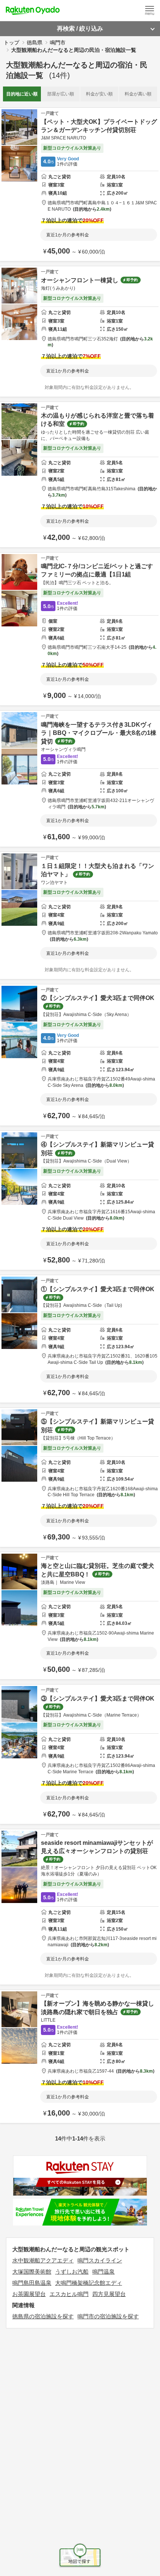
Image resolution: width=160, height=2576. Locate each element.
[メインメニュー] (150, 10)
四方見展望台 (109, 2294)
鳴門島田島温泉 (32, 2283)
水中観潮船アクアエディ (43, 2260)
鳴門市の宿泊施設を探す (108, 2316)
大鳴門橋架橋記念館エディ (89, 2283)
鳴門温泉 (103, 2272)
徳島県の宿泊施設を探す (43, 2316)
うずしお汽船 (72, 2272)
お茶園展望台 (29, 2294)
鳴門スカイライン (100, 2260)
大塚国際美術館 (32, 2272)
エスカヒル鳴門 (69, 2294)
